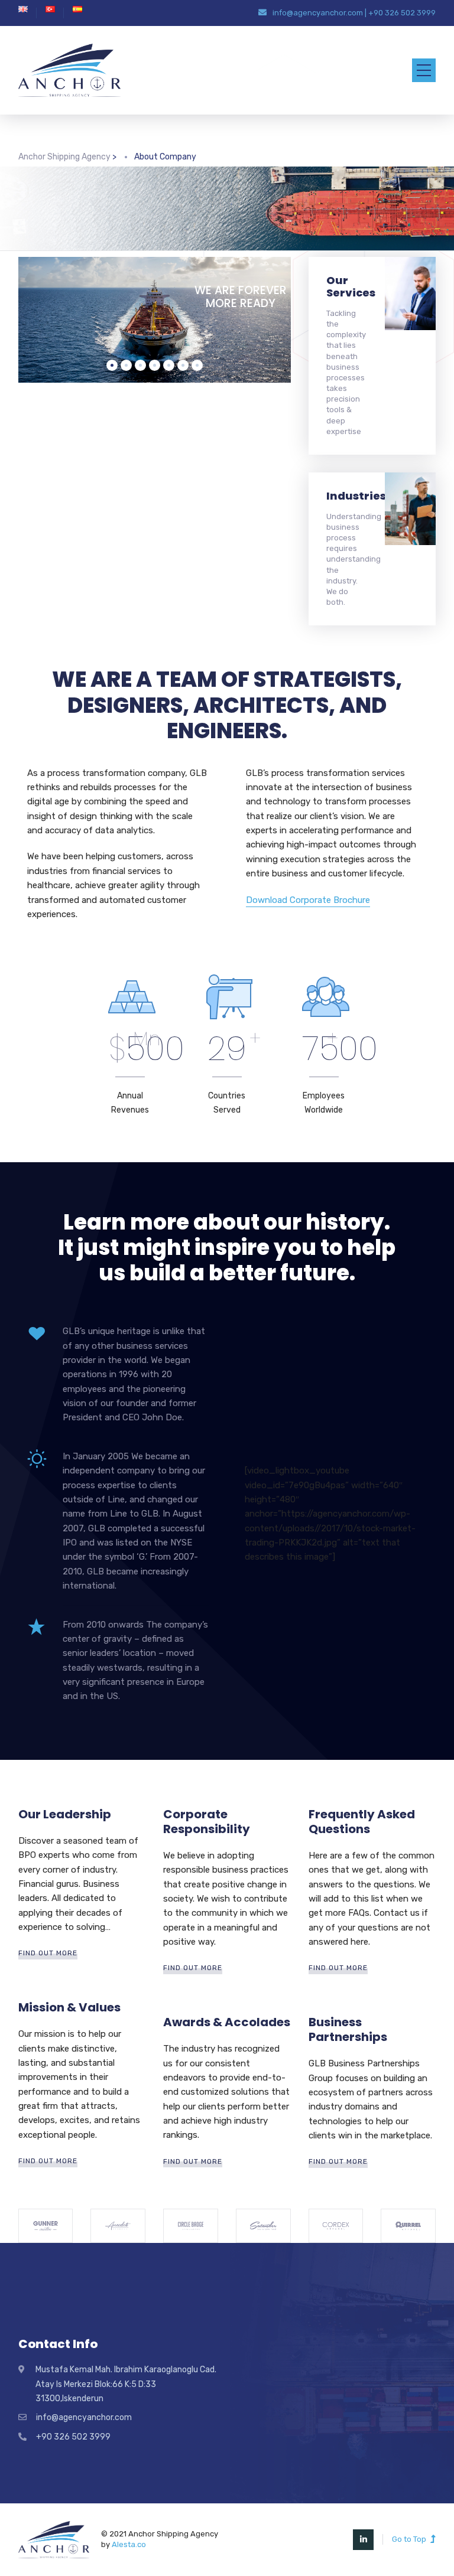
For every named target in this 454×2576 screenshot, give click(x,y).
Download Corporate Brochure (308, 900)
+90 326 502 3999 (402, 13)
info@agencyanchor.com (318, 13)
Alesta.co (129, 2544)
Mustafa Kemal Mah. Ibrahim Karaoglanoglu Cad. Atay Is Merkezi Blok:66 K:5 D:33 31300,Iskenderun (126, 2384)
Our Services (351, 286)
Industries (356, 496)
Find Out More (48, 1953)
